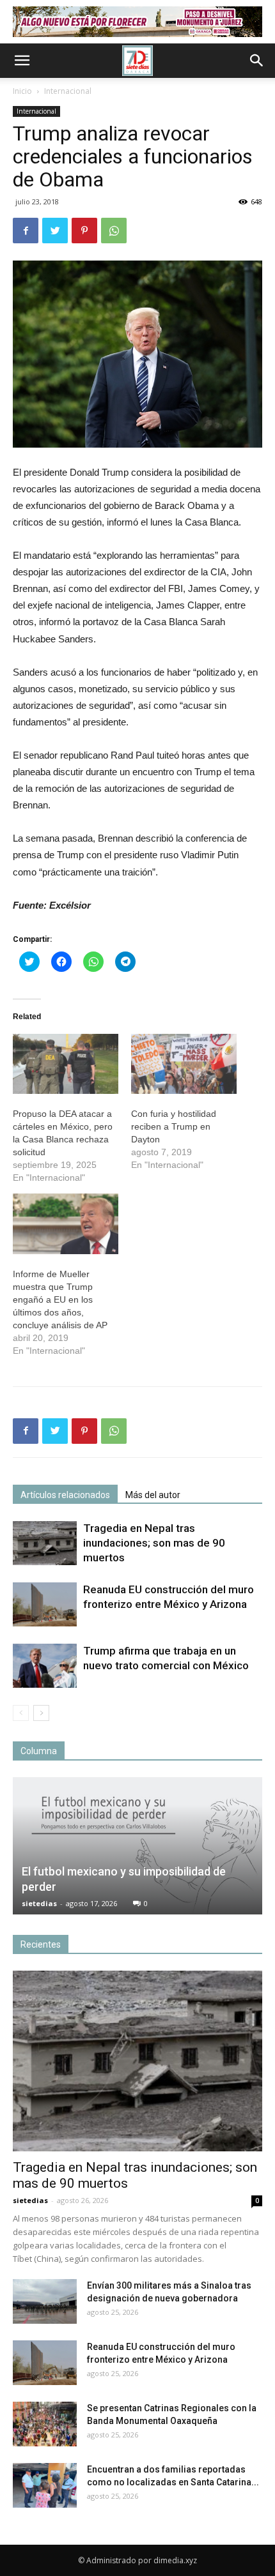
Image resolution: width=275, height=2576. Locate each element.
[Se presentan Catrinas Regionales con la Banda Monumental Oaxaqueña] (45, 2424)
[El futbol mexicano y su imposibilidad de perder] (137, 1846)
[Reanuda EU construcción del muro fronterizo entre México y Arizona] (45, 1604)
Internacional (68, 91)
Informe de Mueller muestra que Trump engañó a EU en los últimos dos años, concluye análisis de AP (60, 1299)
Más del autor (153, 1495)
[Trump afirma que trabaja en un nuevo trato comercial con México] (45, 1666)
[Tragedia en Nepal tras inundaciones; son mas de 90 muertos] (45, 1543)
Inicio (22, 91)
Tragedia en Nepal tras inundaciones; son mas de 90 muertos (154, 1543)
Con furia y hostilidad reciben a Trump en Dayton (174, 1126)
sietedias (39, 1903)
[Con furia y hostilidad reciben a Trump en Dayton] (184, 1064)
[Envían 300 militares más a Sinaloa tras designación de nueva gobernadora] (45, 2301)
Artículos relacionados (65, 1495)
